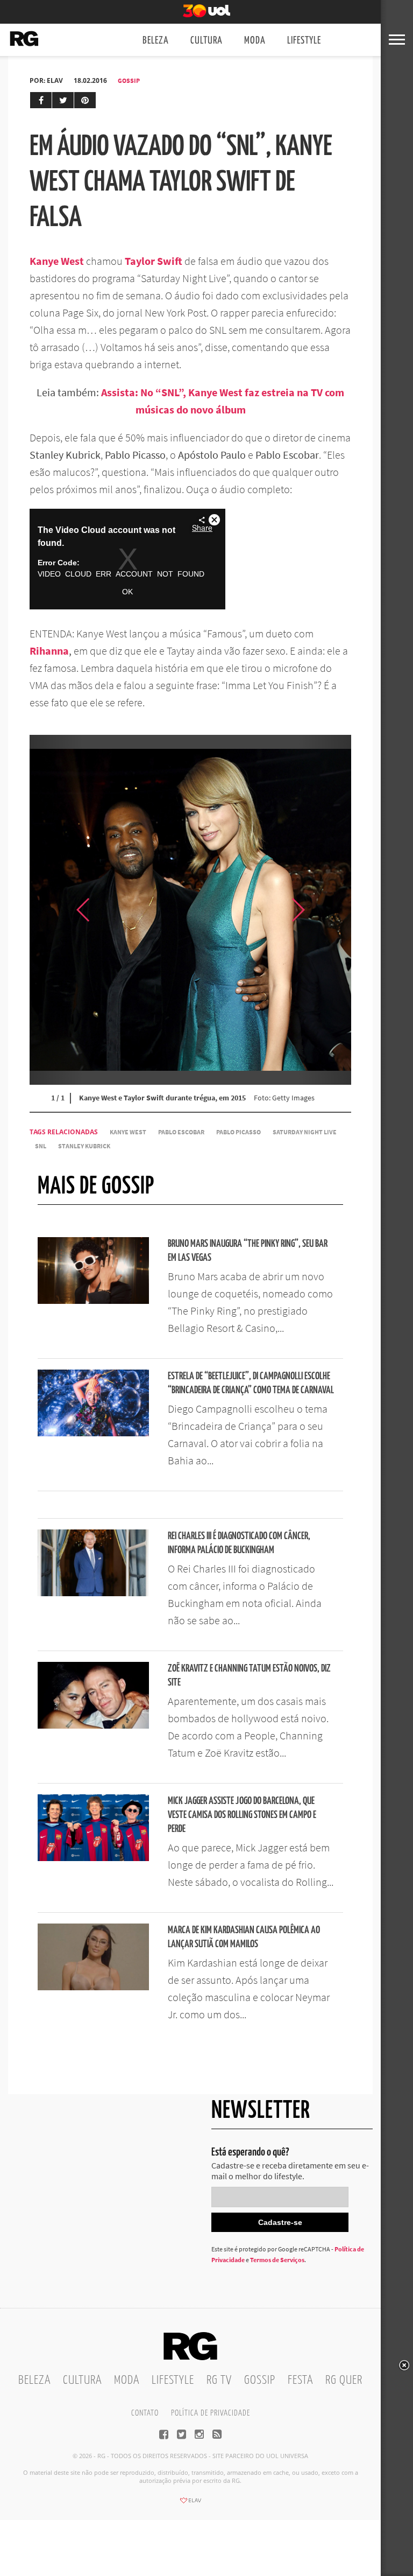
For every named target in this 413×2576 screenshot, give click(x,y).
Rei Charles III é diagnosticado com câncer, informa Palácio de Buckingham (239, 1543)
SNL (41, 1146)
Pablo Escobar (181, 1132)
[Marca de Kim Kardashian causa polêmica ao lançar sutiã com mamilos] (93, 1987)
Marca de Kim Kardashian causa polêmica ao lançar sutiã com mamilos (244, 1937)
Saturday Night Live (305, 1132)
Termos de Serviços (277, 2260)
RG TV (219, 2380)
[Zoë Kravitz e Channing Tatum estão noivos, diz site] (93, 1725)
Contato (145, 2413)
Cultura (206, 41)
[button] (324, 910)
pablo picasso (238, 1132)
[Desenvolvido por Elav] (190, 2504)
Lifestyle (304, 41)
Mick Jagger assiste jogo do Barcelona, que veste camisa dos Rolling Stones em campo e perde (242, 1815)
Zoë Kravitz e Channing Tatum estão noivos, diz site (249, 1676)
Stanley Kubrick (84, 1146)
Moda (255, 41)
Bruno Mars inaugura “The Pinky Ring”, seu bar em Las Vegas (248, 1251)
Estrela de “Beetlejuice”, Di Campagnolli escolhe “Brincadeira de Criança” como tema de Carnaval (251, 1383)
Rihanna (49, 651)
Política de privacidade (211, 2413)
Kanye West (128, 1132)
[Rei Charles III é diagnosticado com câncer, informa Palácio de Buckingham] (93, 1593)
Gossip (129, 80)
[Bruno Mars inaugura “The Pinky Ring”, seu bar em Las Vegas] (93, 1301)
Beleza (156, 41)
